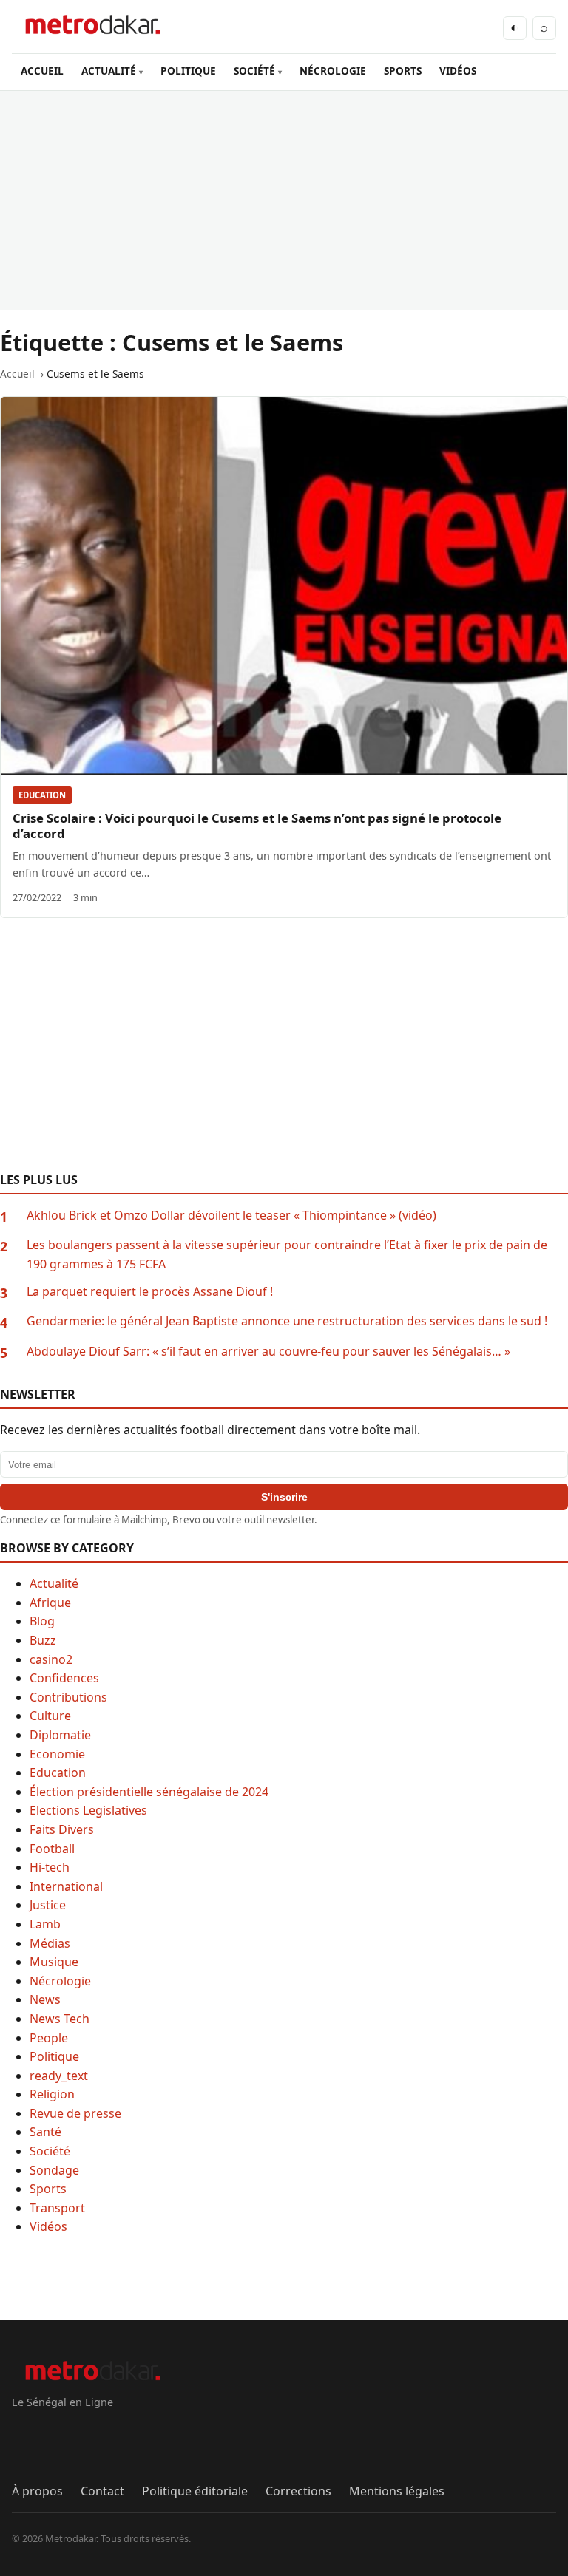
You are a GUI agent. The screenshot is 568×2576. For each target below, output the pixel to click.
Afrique (50, 1603)
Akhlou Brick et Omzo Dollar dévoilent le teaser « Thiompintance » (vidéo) (231, 1215)
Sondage (54, 2170)
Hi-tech (50, 1867)
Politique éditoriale (195, 2491)
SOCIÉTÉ (254, 71)
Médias (50, 1943)
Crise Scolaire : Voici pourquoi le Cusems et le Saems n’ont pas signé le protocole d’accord (257, 826)
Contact (102, 2491)
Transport (57, 2208)
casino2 (51, 1659)
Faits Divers (62, 1829)
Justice (48, 1905)
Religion (52, 2094)
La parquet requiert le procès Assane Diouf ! (150, 1291)
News (45, 1999)
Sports (48, 2189)
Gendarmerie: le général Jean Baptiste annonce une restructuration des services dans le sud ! (287, 1321)
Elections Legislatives (88, 1810)
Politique (54, 2056)
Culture (50, 1716)
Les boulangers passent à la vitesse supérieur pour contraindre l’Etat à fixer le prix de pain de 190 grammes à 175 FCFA (287, 1254)
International (66, 1886)
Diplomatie (60, 1735)
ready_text (59, 2076)
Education (42, 795)
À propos (37, 2491)
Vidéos (48, 2226)
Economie (57, 1754)
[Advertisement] (284, 200)
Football (52, 1849)
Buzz (43, 1640)
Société (50, 2151)
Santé (45, 2132)
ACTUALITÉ (109, 71)
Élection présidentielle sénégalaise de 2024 (149, 1792)
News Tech (60, 2019)
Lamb (45, 1924)
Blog (42, 1621)
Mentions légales (397, 2491)
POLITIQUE (188, 71)
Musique (54, 1962)
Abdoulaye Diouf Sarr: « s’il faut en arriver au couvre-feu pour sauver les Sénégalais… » (268, 1351)
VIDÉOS (458, 71)
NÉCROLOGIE (333, 71)
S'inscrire (284, 1497)
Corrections (298, 2491)
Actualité (54, 1583)
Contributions (68, 1697)
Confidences (64, 1678)
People (49, 2038)
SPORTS (403, 71)
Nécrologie (60, 1981)
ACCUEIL (42, 71)
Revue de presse (75, 2113)
